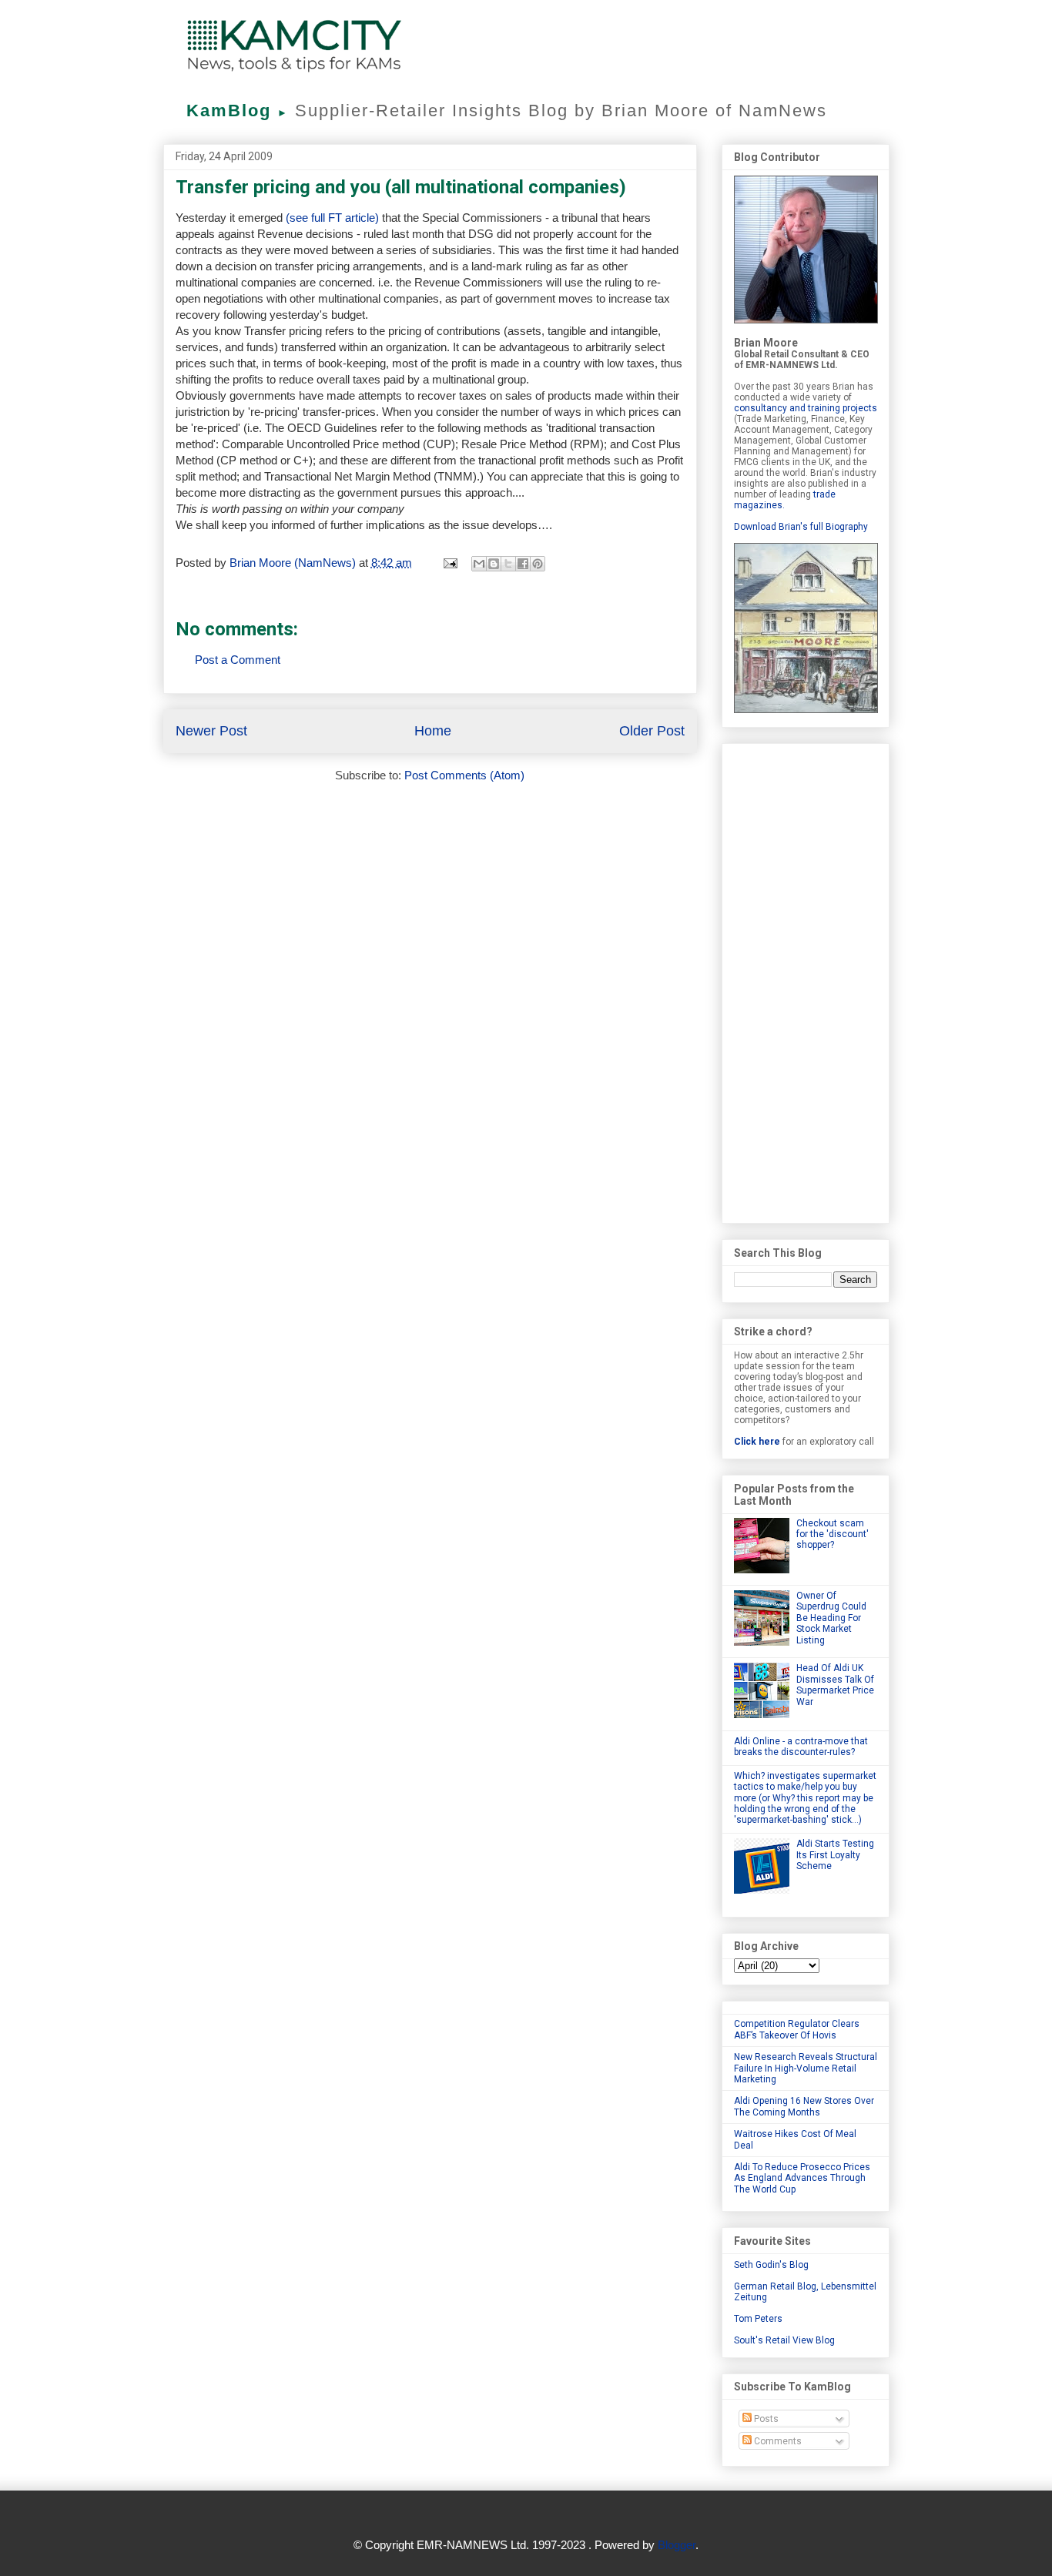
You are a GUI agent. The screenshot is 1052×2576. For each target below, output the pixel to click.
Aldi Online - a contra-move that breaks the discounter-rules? (801, 1747)
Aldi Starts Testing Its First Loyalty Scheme (835, 1855)
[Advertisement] (806, 980)
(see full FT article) (332, 218)
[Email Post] (450, 563)
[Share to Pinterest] (538, 564)
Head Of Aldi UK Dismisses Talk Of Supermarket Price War (835, 1685)
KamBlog (238, 111)
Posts (765, 2419)
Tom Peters (758, 2319)
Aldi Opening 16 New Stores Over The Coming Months (804, 2106)
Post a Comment (238, 660)
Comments (777, 2441)
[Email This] (479, 564)
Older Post (652, 731)
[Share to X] (508, 564)
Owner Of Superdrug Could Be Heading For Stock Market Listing (831, 1618)
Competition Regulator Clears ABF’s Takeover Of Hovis (797, 2029)
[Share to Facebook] (523, 564)
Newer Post (211, 731)
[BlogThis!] (494, 564)
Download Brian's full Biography (801, 527)
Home (433, 731)
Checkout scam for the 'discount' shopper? (833, 1534)
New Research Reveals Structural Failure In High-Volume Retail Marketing (806, 2068)
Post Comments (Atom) (464, 775)
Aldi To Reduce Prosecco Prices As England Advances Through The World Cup (802, 2178)
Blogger (677, 2545)
